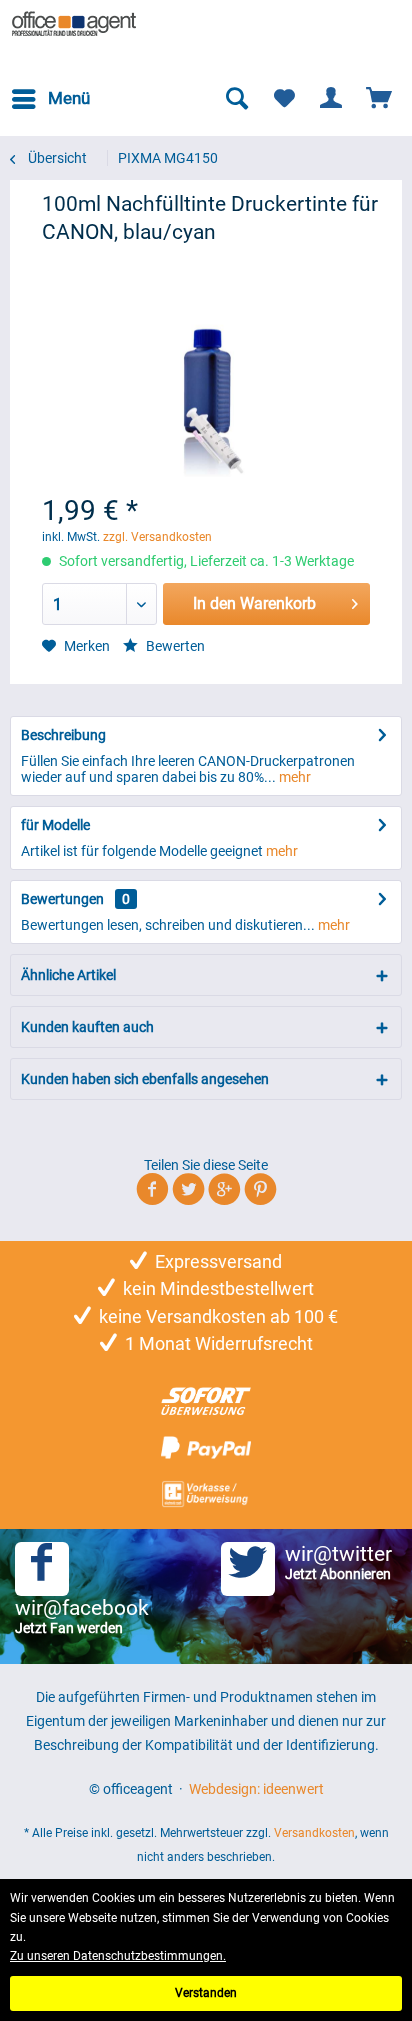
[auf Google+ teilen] (224, 1192)
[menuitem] (50, 99)
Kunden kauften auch (87, 1027)
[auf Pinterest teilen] (260, 1192)
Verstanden (206, 1993)
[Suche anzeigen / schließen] (236, 99)
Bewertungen (62, 899)
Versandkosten (314, 1833)
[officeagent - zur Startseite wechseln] (74, 25)
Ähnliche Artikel (68, 975)
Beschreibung (63, 735)
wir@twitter (338, 1562)
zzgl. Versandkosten (157, 537)
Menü (69, 98)
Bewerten (174, 646)
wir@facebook (82, 1616)
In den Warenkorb (254, 603)
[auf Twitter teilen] (188, 1192)
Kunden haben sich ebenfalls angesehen (145, 1079)
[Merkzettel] (284, 99)
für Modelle (55, 825)
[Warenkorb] (380, 99)
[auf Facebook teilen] (152, 1192)
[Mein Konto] (332, 99)
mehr (293, 777)
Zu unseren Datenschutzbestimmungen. (118, 1956)
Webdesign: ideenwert (256, 1789)
